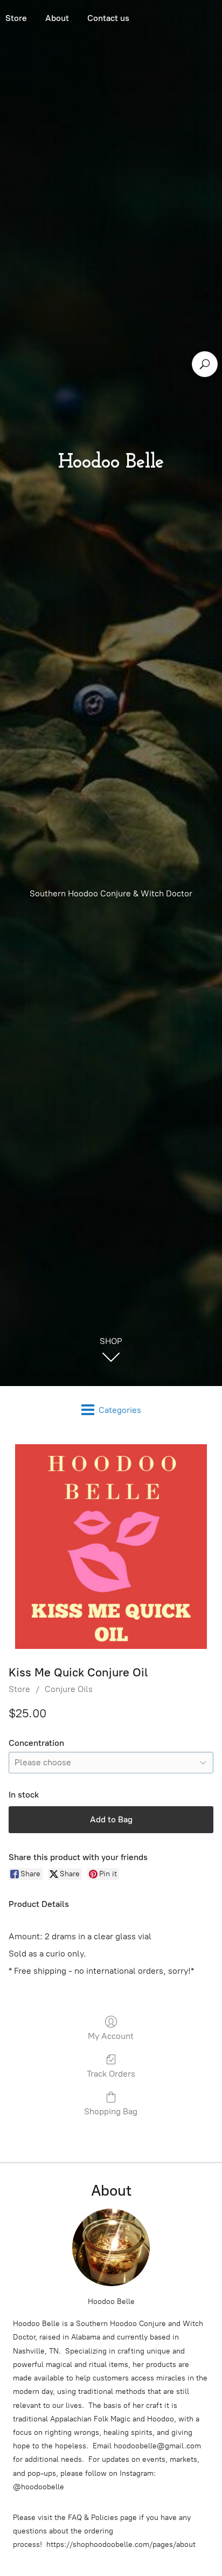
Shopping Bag (111, 2111)
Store (19, 1689)
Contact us (108, 18)
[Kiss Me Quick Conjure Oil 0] (111, 1547)
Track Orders (111, 2074)
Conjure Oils (69, 1689)
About (57, 18)
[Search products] (205, 364)
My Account (111, 2036)
